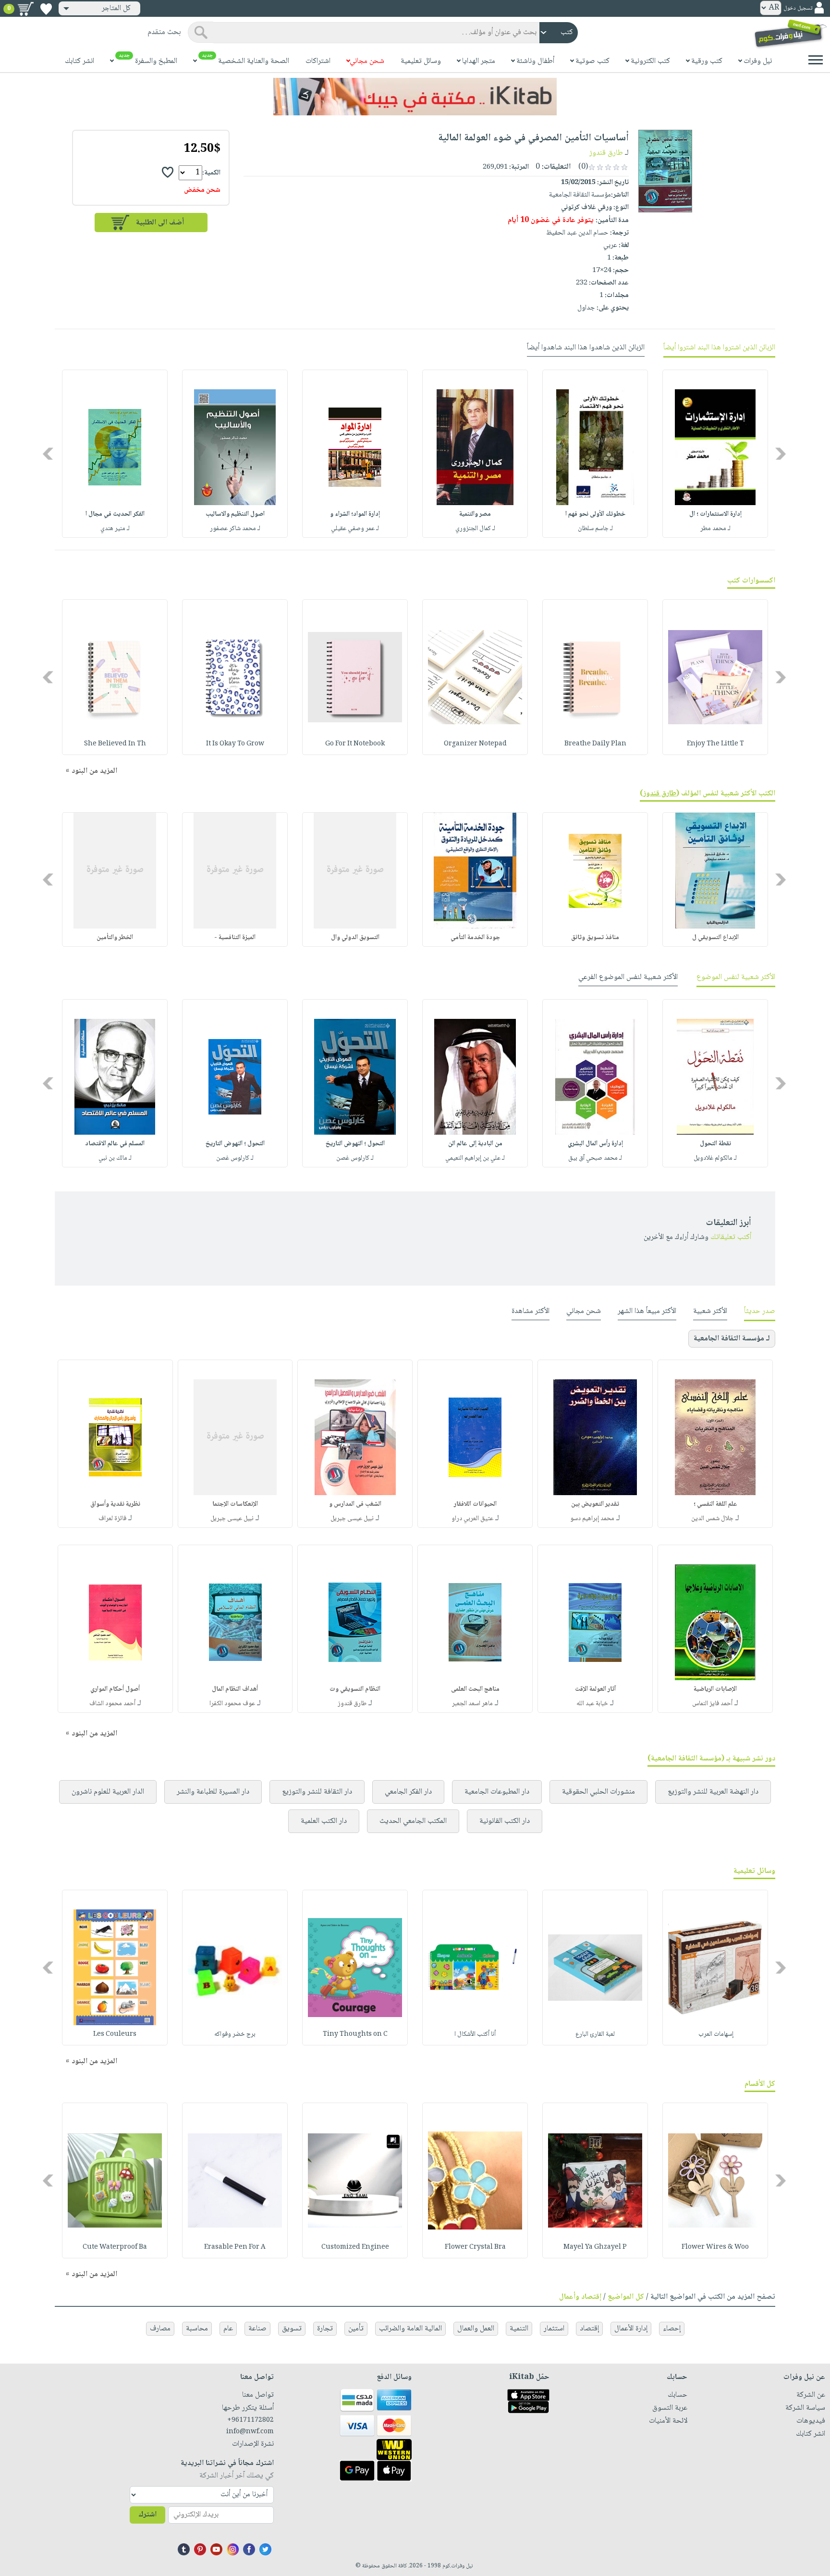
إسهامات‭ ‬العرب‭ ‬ (715, 2034)
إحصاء (672, 2329)
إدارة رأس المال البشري (595, 1144)
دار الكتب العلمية (324, 1821)
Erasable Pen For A (235, 2247)
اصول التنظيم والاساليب (235, 514)
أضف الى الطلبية (160, 223)
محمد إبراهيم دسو (592, 1519)
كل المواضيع (626, 2297)
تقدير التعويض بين (595, 1504)
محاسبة (197, 2329)
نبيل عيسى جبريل (352, 1519)
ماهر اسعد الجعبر (472, 1704)
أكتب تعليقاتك (731, 1237)
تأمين (356, 2329)
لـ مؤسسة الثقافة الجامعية (732, 1339)
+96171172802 (250, 2420)
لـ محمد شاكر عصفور (235, 529)
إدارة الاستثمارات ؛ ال (715, 514)
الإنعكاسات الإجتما (235, 1504)
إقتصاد (589, 2329)
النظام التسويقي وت (355, 1689)
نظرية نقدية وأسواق (115, 1504)
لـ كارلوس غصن (355, 1158)
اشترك (147, 2515)
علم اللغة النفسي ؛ (715, 1504)
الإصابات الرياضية (715, 1689)
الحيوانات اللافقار (475, 1504)
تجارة (325, 2329)
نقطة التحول (715, 1144)
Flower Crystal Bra (475, 2247)
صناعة (257, 2329)
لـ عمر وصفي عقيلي (355, 529)
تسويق (292, 2329)
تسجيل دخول (798, 8)
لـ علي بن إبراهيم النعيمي (475, 1158)
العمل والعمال (476, 2329)
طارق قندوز (606, 153)
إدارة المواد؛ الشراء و (355, 514)
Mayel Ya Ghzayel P (595, 2247)
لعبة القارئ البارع (595, 2034)
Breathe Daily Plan (595, 744)
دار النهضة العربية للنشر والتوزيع (713, 1792)
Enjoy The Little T (715, 744)
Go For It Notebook (355, 744)
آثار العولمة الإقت (595, 1689)
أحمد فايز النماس (712, 1704)
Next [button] (49, 454)
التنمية (519, 2329)
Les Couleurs (115, 2034)
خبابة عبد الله (592, 1704)
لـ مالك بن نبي (115, 1158)
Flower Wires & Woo (715, 2247)
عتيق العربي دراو (472, 1519)
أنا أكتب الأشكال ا (475, 2034)
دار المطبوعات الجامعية (497, 1792)
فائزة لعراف (112, 1519)
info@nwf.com (250, 2432)
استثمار (554, 2329)
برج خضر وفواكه (235, 2034)
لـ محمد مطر (715, 529)
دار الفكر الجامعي (408, 1792)
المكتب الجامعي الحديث (413, 1821)
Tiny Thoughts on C (355, 2034)
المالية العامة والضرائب (410, 2329)
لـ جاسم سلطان (595, 529)
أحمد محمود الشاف (112, 1704)
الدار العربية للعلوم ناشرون (108, 1792)
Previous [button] (781, 454)
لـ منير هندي (115, 529)
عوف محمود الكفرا (232, 1704)
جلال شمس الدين (712, 1519)
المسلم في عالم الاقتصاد (115, 1144)
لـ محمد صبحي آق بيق (595, 1158)
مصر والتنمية (475, 514)
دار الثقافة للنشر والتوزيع (317, 1792)
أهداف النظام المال (235, 1689)
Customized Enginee (355, 2247)
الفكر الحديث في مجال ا (115, 514)
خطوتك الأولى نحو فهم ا (595, 514)
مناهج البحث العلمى (475, 1689)
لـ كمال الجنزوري (475, 529)
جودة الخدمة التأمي (475, 938)
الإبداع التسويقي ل (715, 938)
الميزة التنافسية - (235, 938)
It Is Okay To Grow (235, 744)
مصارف (160, 2329)
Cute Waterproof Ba (115, 2247)
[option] (715, 454)
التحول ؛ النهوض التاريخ (355, 1144)
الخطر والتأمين (115, 938)
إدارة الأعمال (631, 2329)
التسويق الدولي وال (355, 938)
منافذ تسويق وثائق (595, 938)
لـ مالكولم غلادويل (715, 1158)
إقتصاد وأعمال (580, 2297)
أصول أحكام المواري (115, 1689)
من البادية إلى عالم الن (475, 1144)
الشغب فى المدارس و (355, 1504)
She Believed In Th (115, 744)
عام (228, 2329)
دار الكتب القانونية (505, 1821)
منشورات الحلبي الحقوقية (598, 1792)
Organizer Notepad (475, 744)
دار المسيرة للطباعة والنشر (213, 1792)
